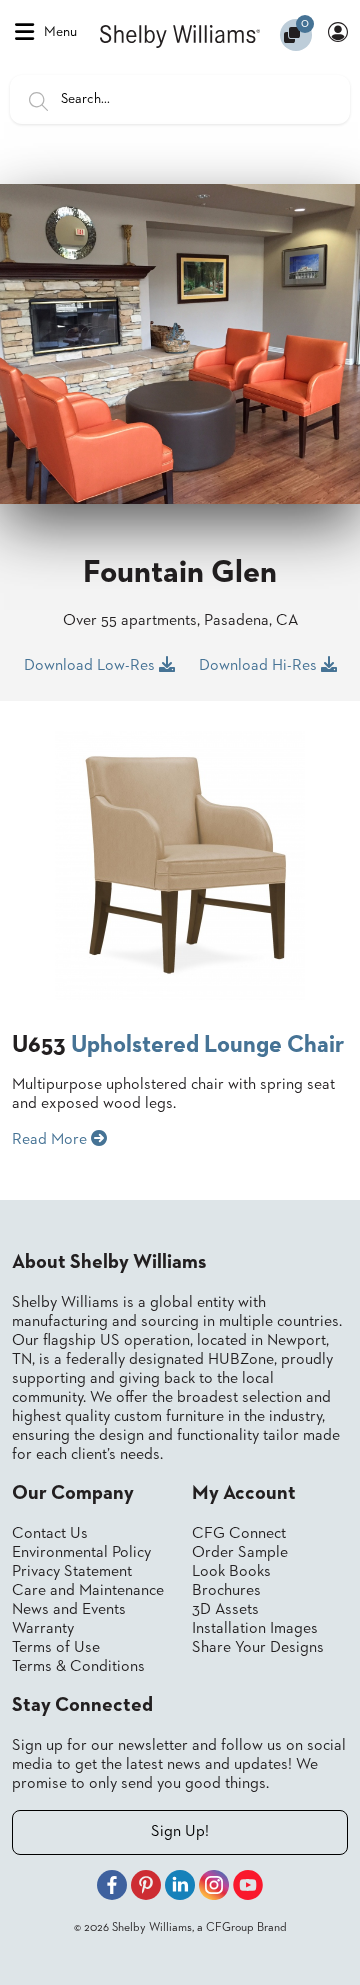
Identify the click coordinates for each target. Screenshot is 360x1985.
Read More (51, 1140)
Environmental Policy (81, 1553)
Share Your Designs (258, 1648)
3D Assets (225, 1610)
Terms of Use (56, 1648)
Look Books (231, 1572)
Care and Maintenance (88, 1591)
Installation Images (255, 1629)
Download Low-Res (91, 666)
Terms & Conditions (78, 1667)
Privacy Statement (72, 1572)
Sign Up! (180, 1832)
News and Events (69, 1610)
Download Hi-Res (260, 666)
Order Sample (240, 1553)
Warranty (43, 1629)
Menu (60, 32)
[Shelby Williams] (180, 34)
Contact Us (50, 1534)
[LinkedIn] (180, 1888)
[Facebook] (112, 1888)
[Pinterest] (146, 1888)
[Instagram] (214, 1888)
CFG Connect (239, 1534)
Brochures (226, 1591)
